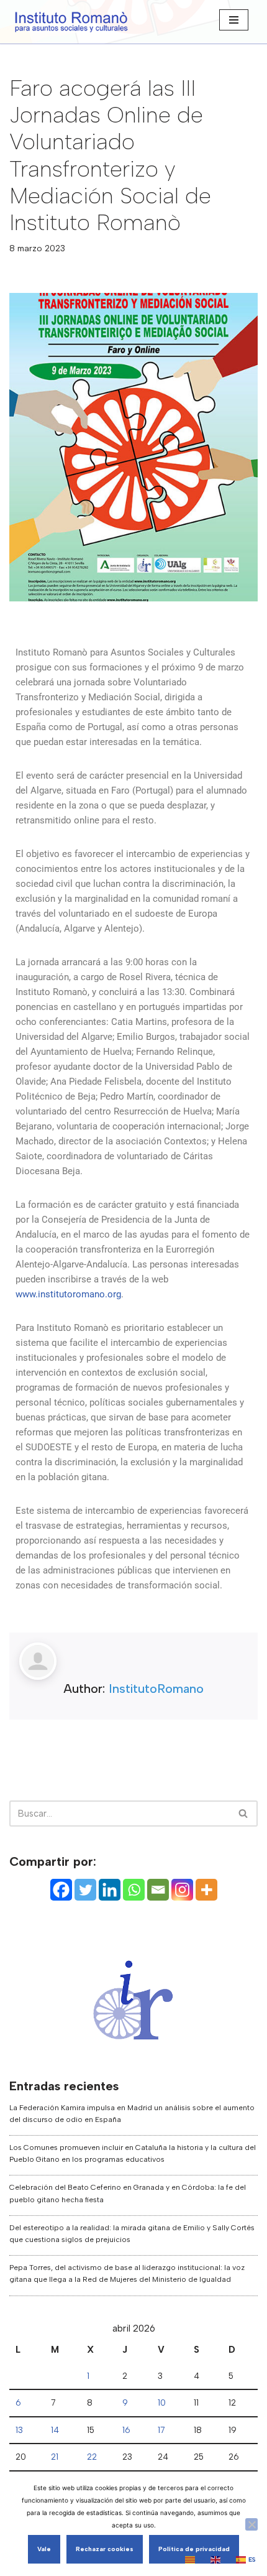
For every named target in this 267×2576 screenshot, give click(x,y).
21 (55, 2457)
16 (126, 2430)
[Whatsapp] (134, 1890)
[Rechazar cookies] (251, 2524)
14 (55, 2430)
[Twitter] (85, 1890)
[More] (206, 1890)
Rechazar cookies (105, 2549)
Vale (44, 2549)
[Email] (158, 1890)
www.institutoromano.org (68, 1294)
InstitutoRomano (156, 1689)
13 (19, 2430)
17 (161, 2430)
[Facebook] (61, 1890)
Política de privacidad (194, 2549)
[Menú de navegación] (234, 20)
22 (92, 2457)
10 (162, 2402)
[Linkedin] (110, 1890)
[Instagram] (182, 1890)
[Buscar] (244, 1814)
